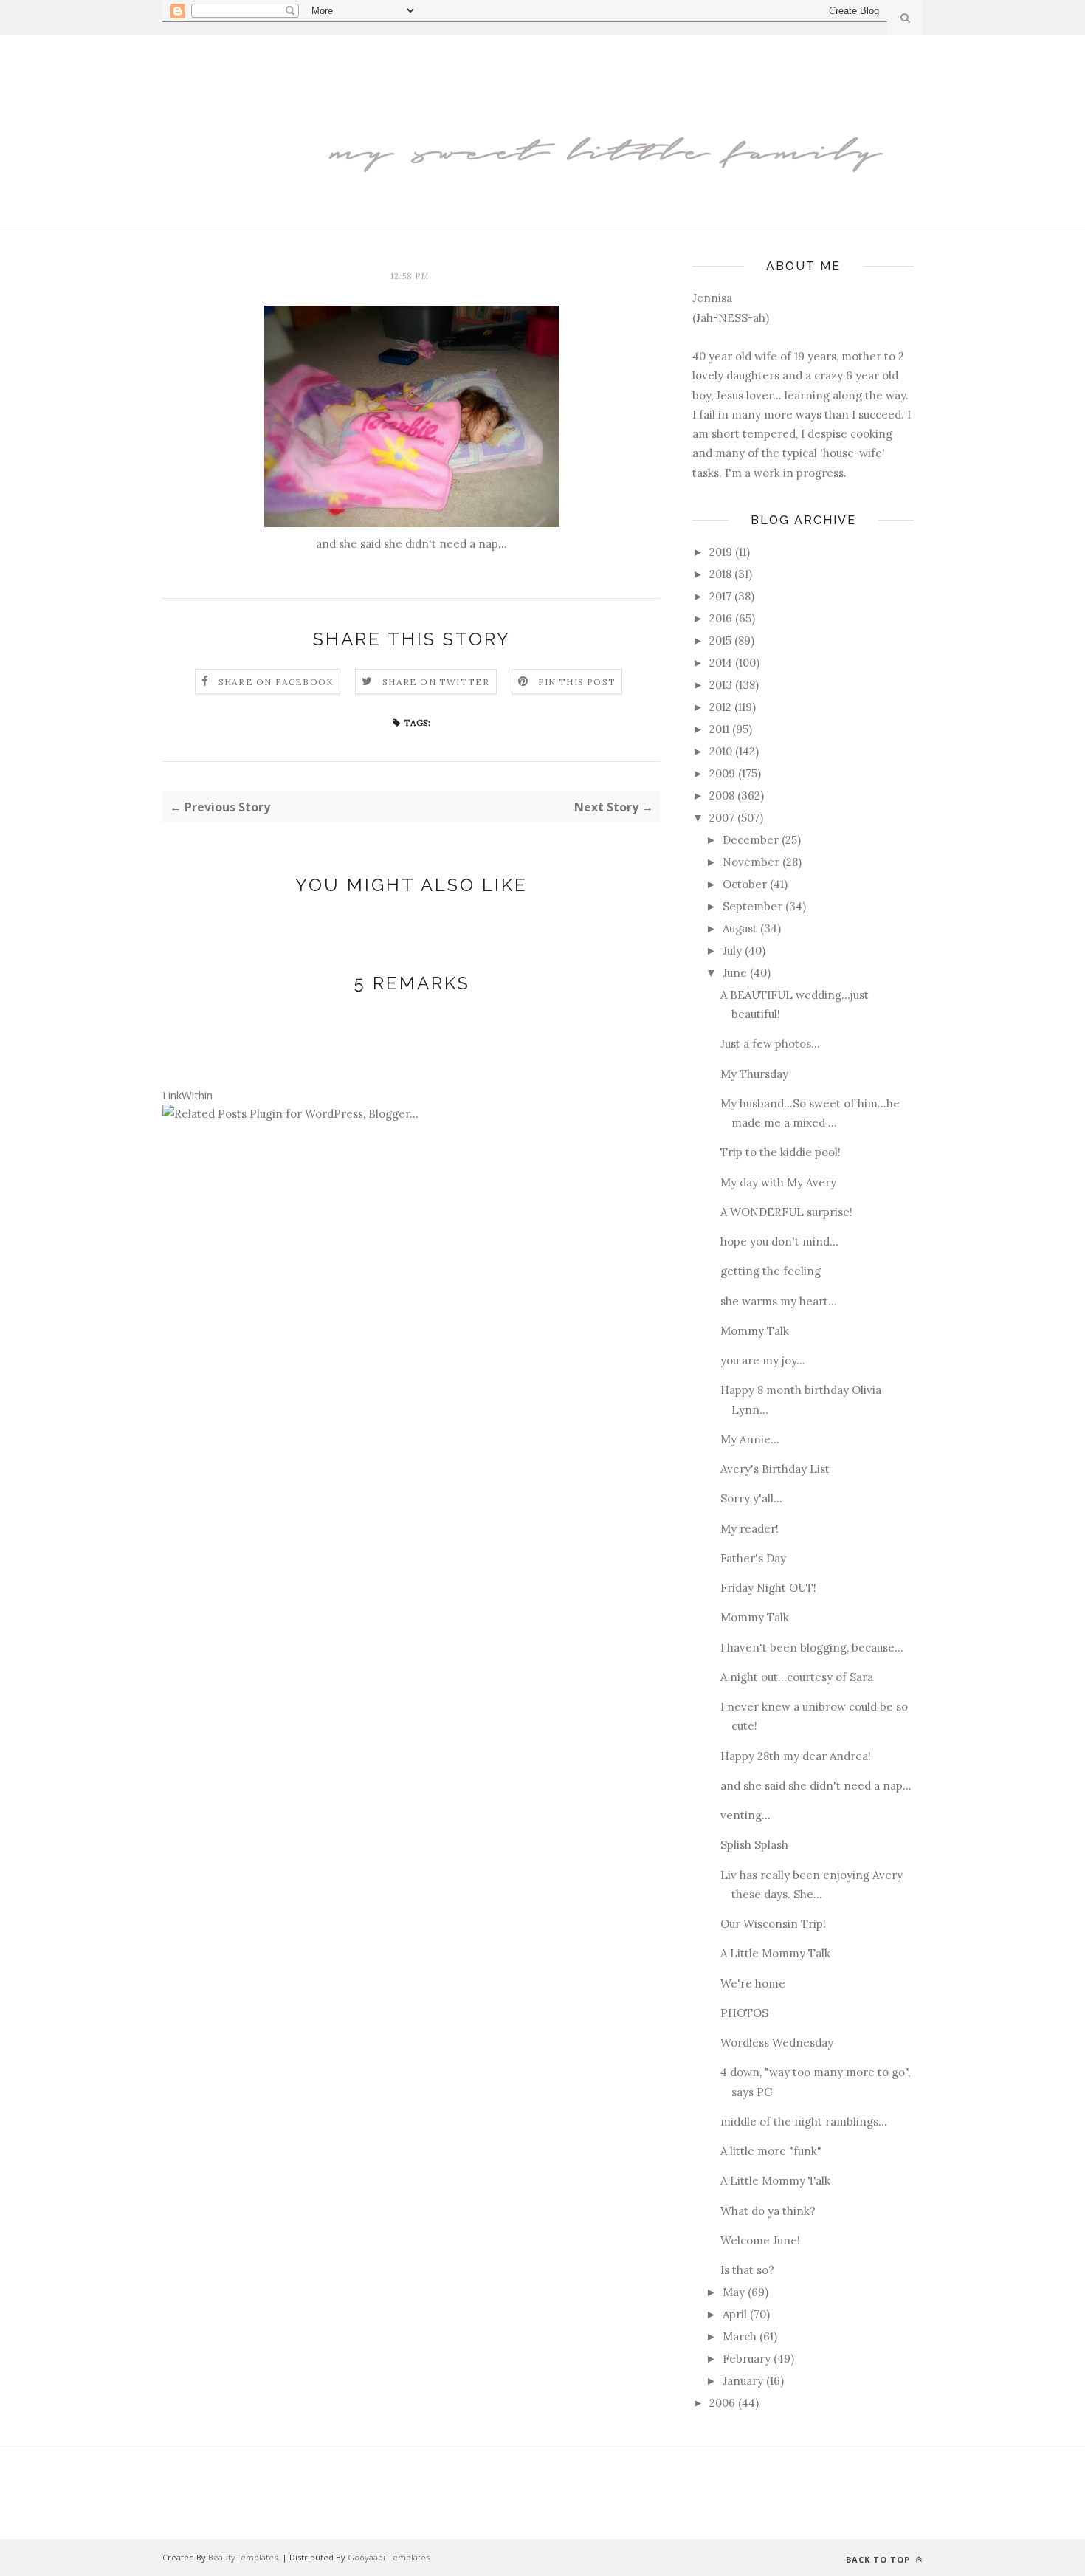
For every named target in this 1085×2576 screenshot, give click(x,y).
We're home (753, 1983)
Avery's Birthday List (775, 1469)
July (732, 951)
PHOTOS (744, 2013)
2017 (720, 596)
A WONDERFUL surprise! (786, 1212)
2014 (721, 663)
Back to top (879, 2559)
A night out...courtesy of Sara (797, 1677)
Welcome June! (760, 2240)
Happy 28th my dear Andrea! (796, 1756)
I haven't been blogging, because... (812, 1648)
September (752, 906)
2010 (721, 751)
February (747, 2359)
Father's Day (753, 1558)
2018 (720, 574)
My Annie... (750, 1439)
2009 (722, 773)
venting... (745, 1815)
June (735, 973)
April (735, 2314)
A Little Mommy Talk (775, 1953)
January (743, 2381)
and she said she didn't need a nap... (816, 1786)
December (751, 840)
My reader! (750, 1529)
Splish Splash (754, 1845)
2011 (719, 729)
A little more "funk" (771, 2151)
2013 (721, 685)
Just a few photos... (770, 1044)
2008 (722, 796)
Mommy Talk (755, 1331)
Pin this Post (577, 682)
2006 (722, 2403)
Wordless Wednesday (777, 2043)
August (740, 928)
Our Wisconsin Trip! (773, 1924)
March (740, 2336)
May (734, 2292)
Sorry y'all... (751, 1498)
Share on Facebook (276, 682)
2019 (721, 552)
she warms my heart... (779, 1301)
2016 (721, 618)
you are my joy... (763, 1360)
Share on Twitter (436, 682)
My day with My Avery (778, 1182)
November (751, 862)
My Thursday (754, 1074)
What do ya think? (768, 2211)
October (745, 884)
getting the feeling (771, 1271)
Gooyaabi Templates (389, 2557)
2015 (720, 640)
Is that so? (747, 2270)
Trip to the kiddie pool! (781, 1152)
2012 (720, 707)
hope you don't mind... (779, 1241)
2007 (722, 818)
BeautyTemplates (243, 2557)
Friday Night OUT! (768, 1588)
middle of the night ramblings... (804, 2122)
